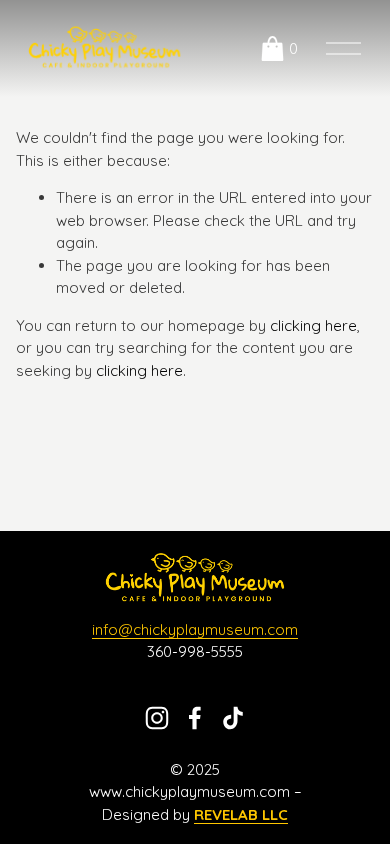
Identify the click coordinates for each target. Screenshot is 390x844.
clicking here (313, 325)
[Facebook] (195, 718)
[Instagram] (157, 718)
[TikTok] (233, 718)
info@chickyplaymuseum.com (195, 629)
